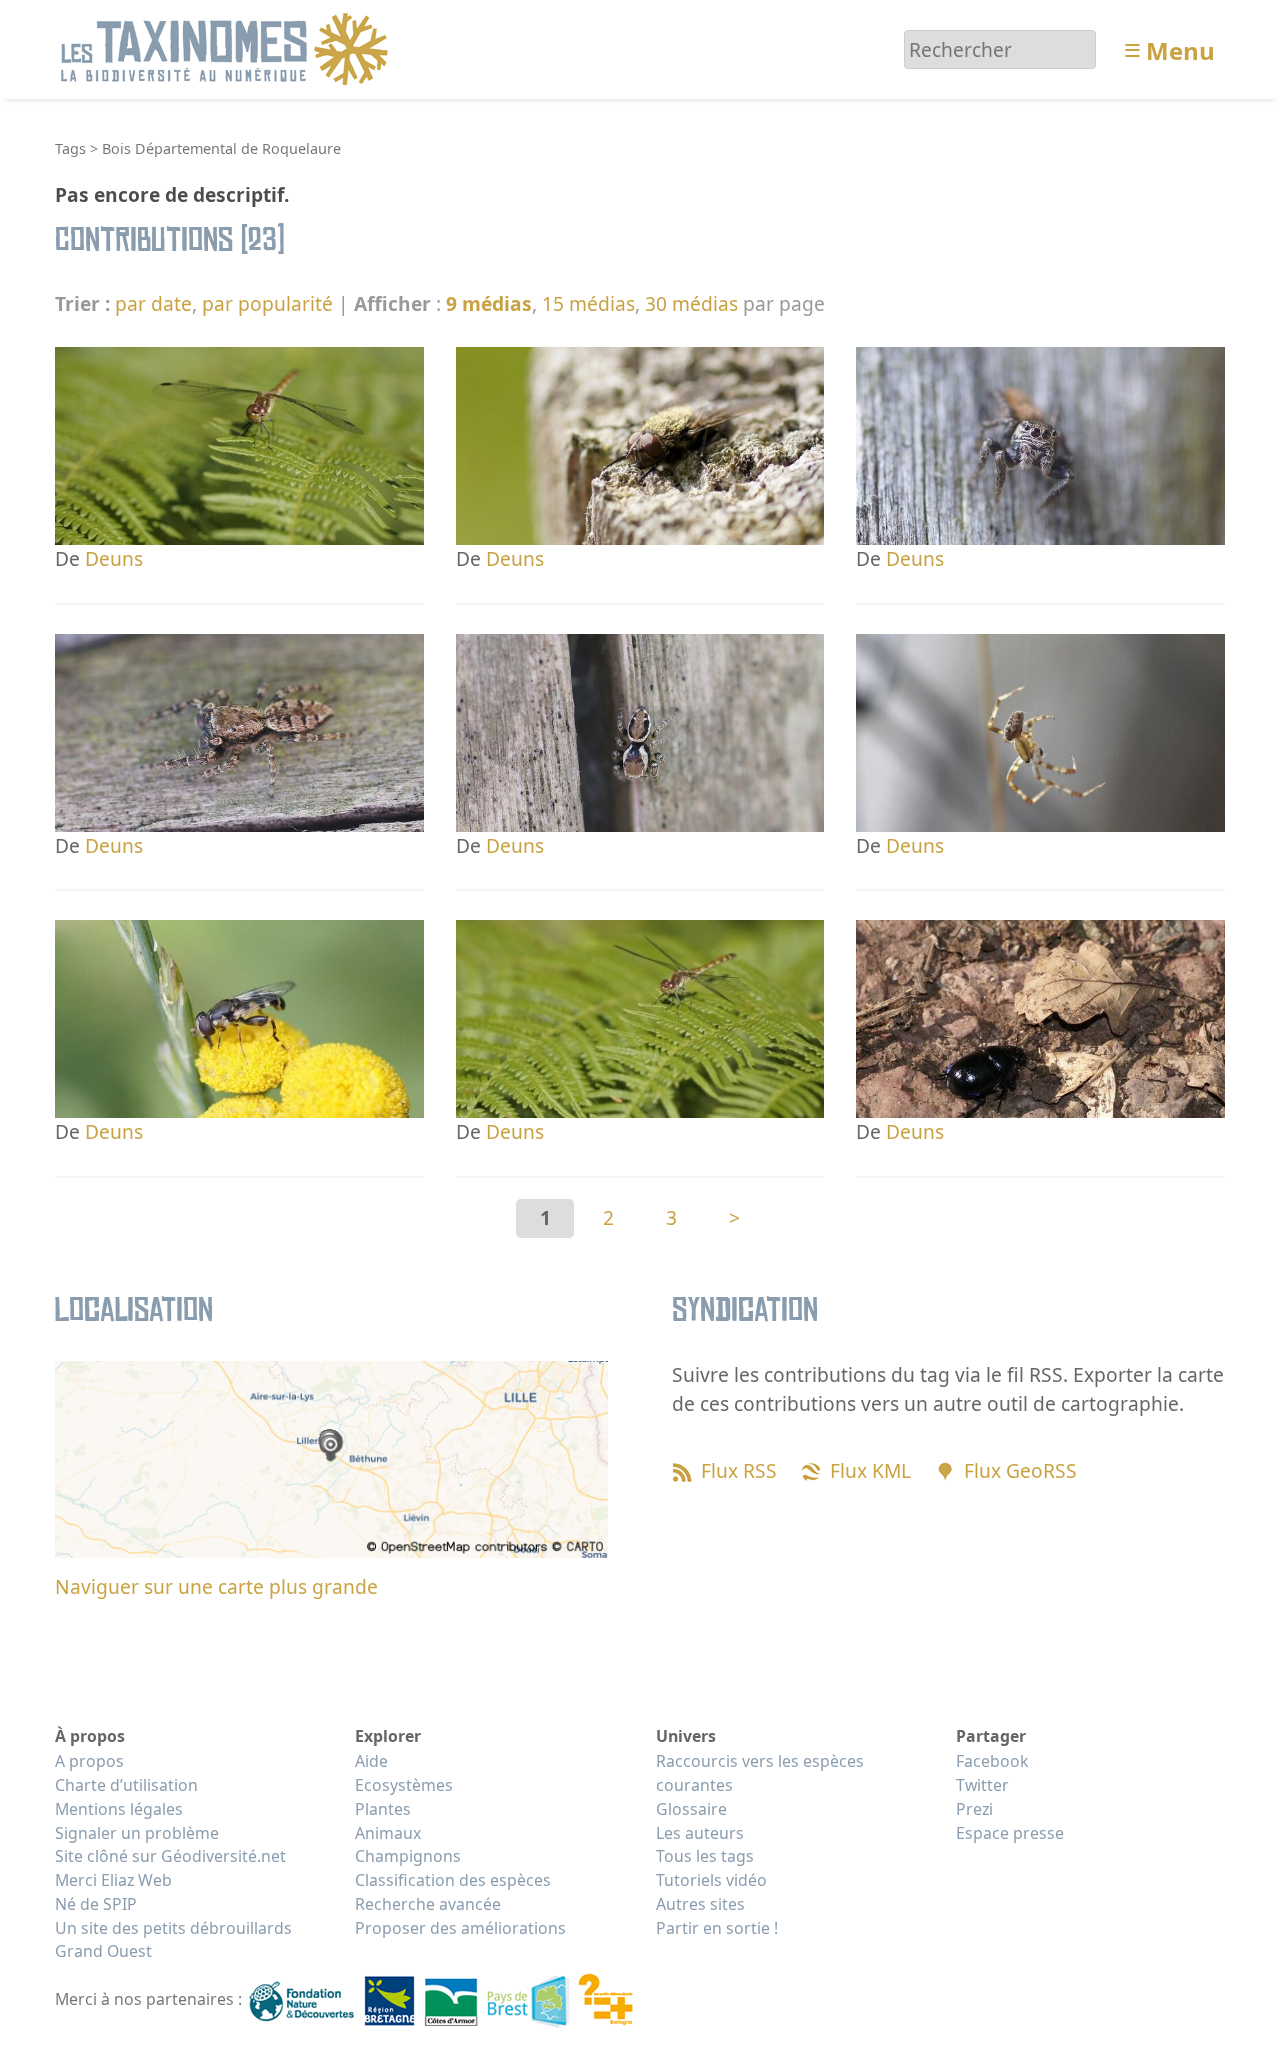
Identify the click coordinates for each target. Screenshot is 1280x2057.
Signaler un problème (137, 1833)
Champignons (408, 1856)
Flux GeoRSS (1020, 1470)
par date (153, 303)
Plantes (383, 1809)
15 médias (588, 303)
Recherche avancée (428, 1904)
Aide (371, 1761)
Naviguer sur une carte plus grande (216, 1586)
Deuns (114, 558)
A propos (89, 1761)
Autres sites (700, 1904)
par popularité (267, 303)
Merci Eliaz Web (113, 1880)
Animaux (388, 1833)
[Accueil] (227, 47)
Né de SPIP (96, 1904)
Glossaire (691, 1809)
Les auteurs (700, 1833)
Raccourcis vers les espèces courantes (760, 1773)
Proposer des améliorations (460, 1928)
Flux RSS (739, 1470)
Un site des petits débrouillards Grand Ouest (173, 1940)
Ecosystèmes (404, 1785)
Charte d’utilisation (126, 1785)
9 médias (489, 303)
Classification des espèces (453, 1880)
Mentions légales (119, 1809)
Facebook (992, 1761)
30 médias (691, 303)
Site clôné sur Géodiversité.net (170, 1856)
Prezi (974, 1809)
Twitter (982, 1785)
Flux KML (870, 1470)
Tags (70, 148)
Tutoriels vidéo (711, 1880)
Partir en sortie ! (717, 1928)
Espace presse (1010, 1833)
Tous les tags (705, 1856)
